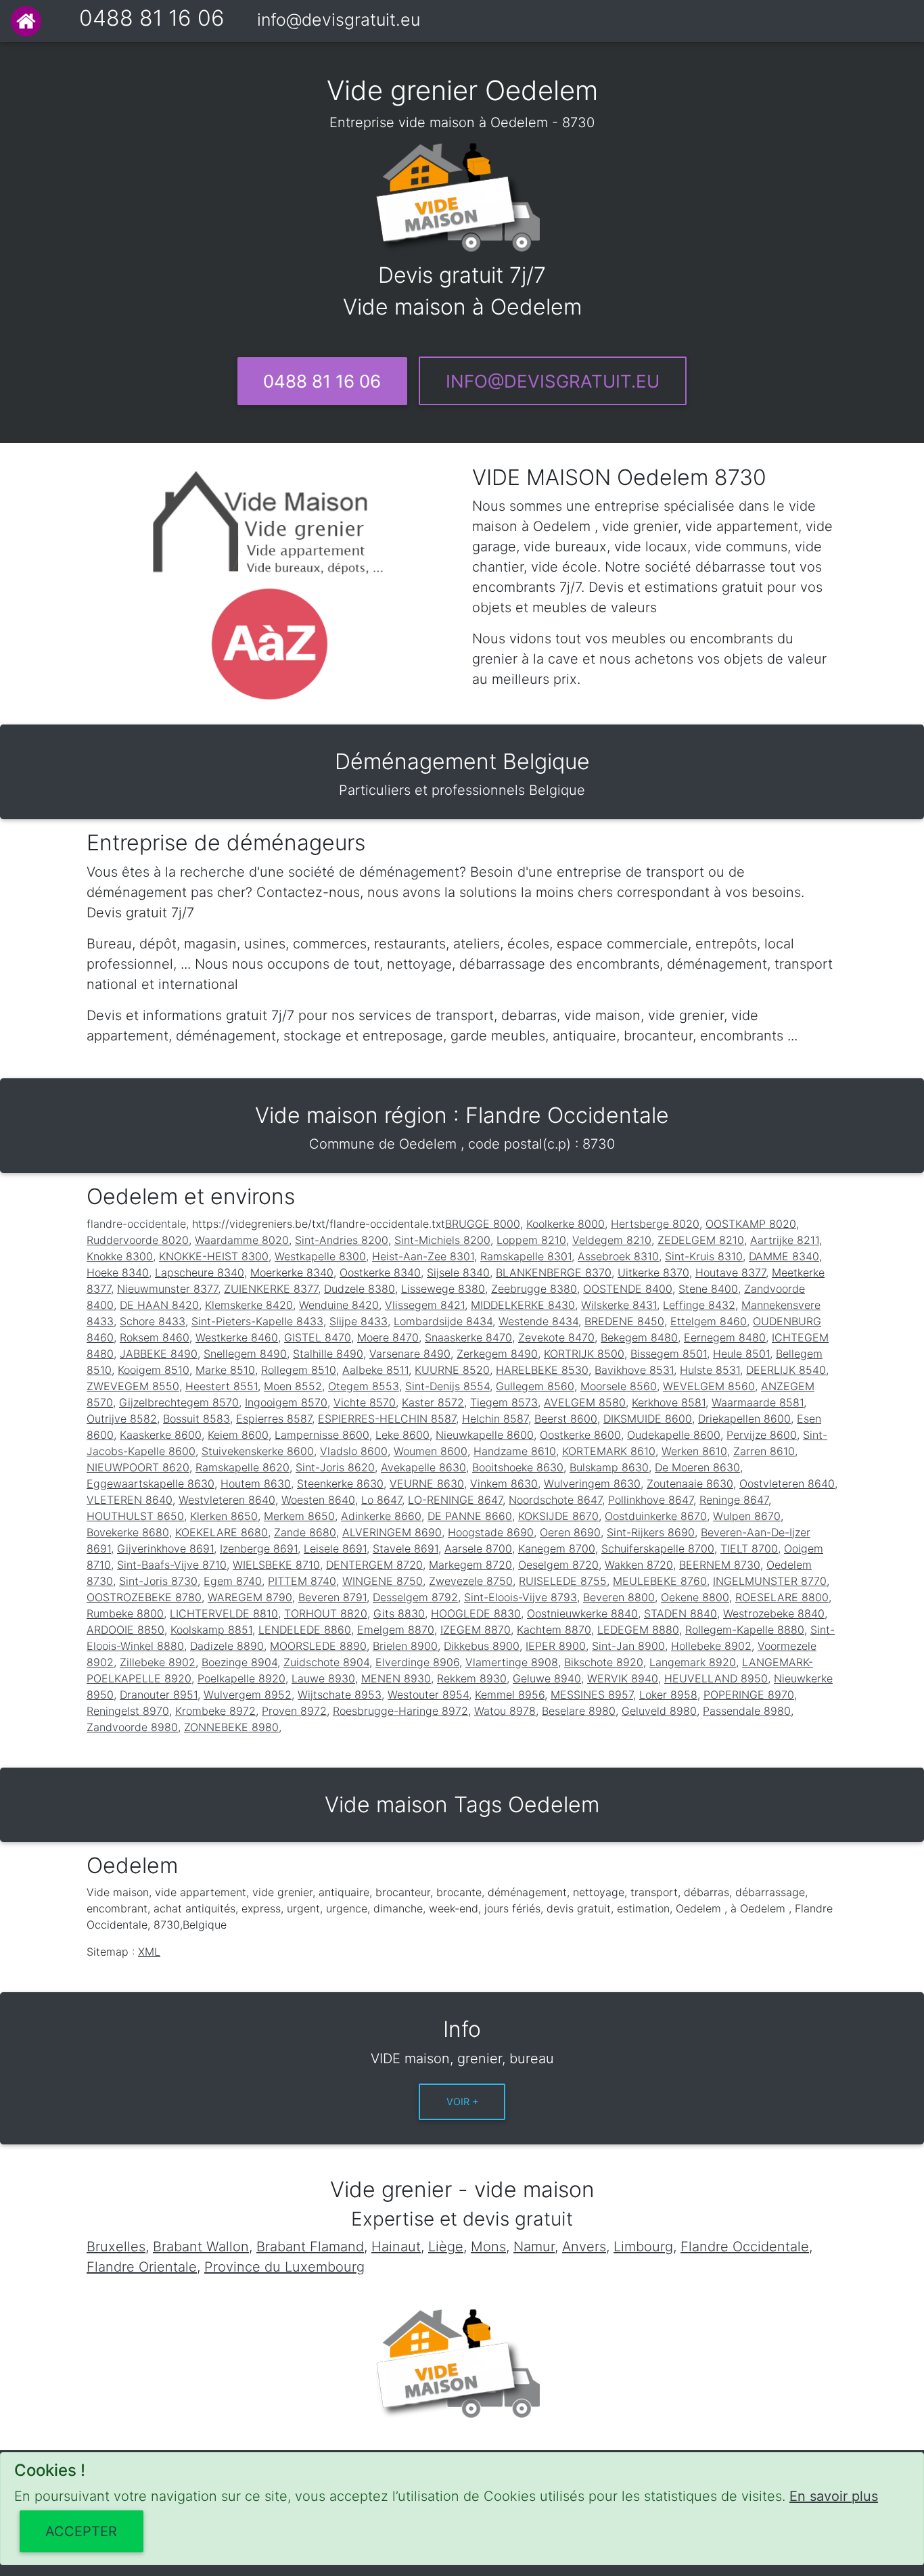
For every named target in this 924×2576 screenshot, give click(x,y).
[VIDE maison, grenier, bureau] (26, 21)
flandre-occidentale (136, 1224)
